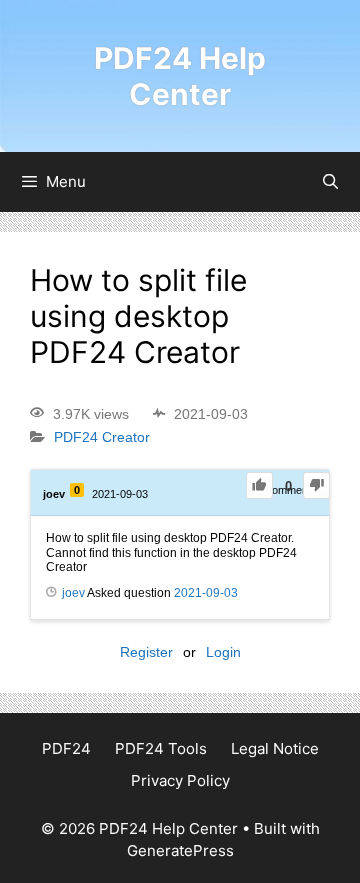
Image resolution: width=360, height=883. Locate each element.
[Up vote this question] (259, 485)
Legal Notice (275, 748)
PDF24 (66, 748)
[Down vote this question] (316, 485)
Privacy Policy (180, 780)
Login (223, 652)
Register (146, 652)
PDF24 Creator (102, 438)
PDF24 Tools (161, 748)
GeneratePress (180, 850)
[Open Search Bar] (330, 182)
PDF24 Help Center (180, 76)
